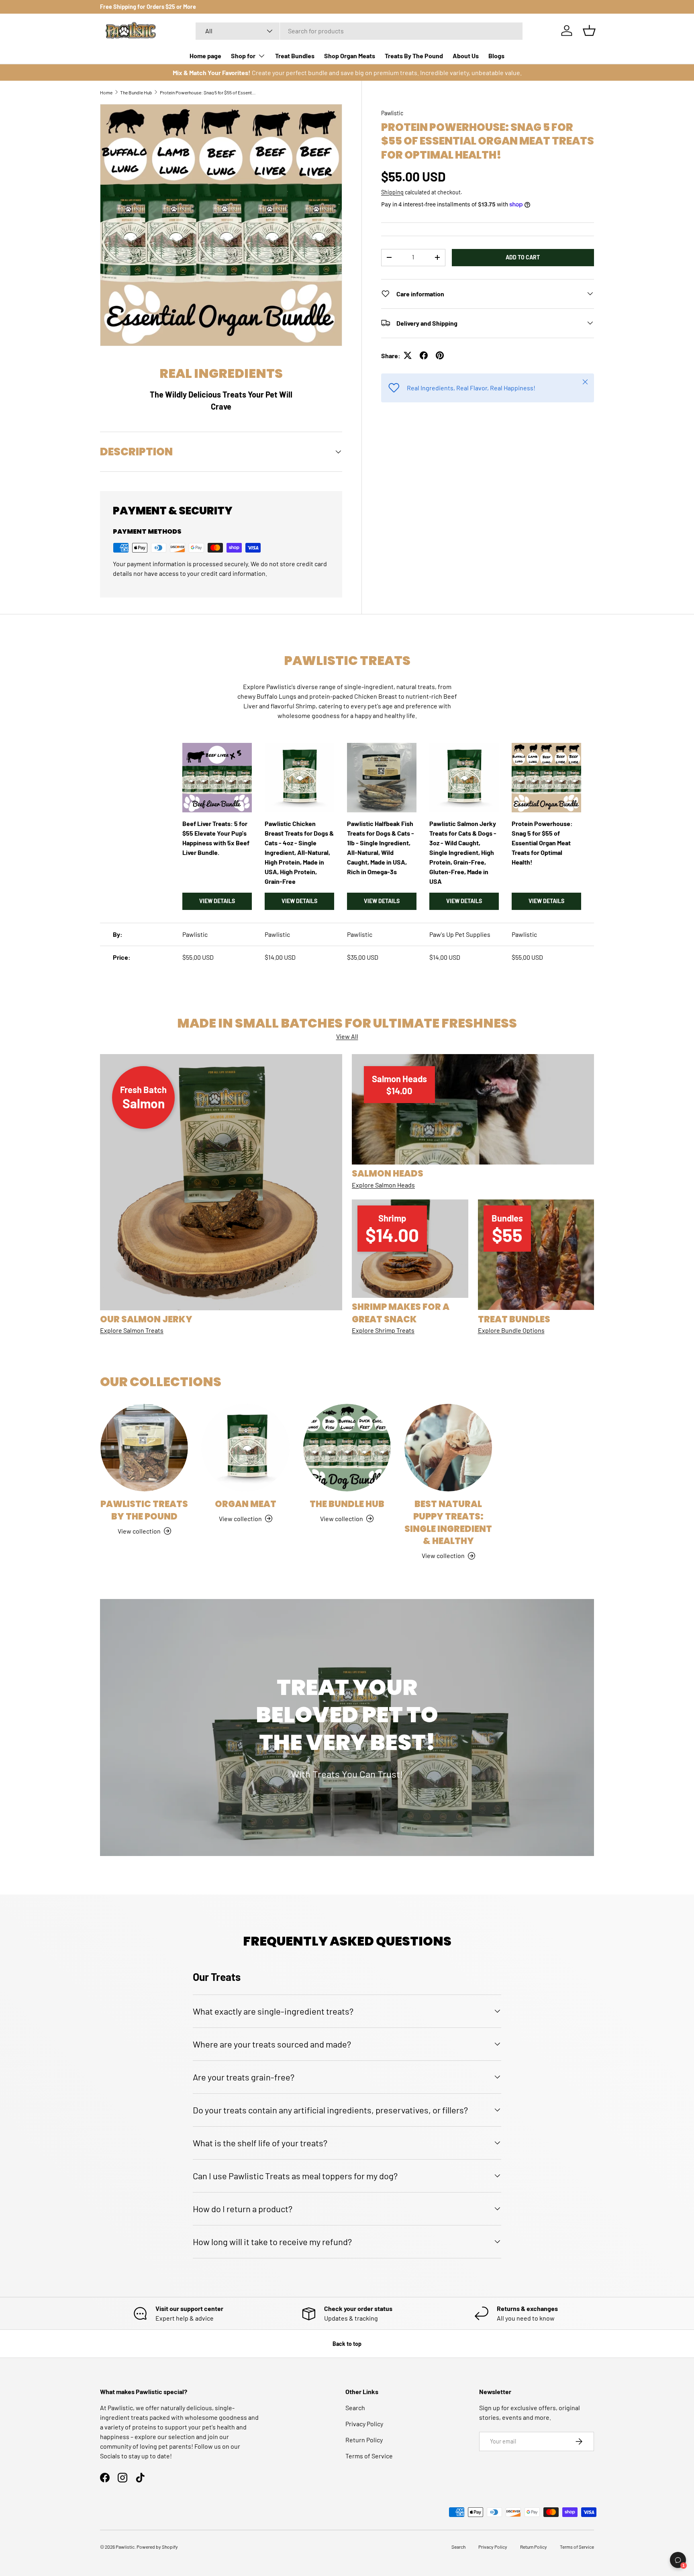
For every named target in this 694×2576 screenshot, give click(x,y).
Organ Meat (246, 1504)
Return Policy (364, 2440)
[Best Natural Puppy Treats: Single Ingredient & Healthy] (448, 1448)
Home (106, 92)
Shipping (392, 192)
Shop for (243, 56)
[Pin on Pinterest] (440, 355)
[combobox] (359, 31)
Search (355, 2408)
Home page (205, 56)
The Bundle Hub (136, 92)
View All (347, 1036)
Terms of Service (369, 2456)
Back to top (347, 2344)
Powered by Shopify (157, 2547)
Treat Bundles (295, 56)
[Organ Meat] (245, 1448)
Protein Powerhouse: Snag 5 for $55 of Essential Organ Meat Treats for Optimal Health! (208, 92)
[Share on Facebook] (424, 355)
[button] (589, 31)
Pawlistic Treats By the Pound (144, 1510)
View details (217, 901)
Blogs (496, 56)
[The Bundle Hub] (347, 1448)
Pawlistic (392, 113)
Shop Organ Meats (350, 56)
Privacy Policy (364, 2424)
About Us (466, 56)
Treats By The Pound (414, 56)
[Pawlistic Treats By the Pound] (144, 1448)
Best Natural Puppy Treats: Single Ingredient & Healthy (448, 1523)
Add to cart (523, 257)
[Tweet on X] (408, 355)
